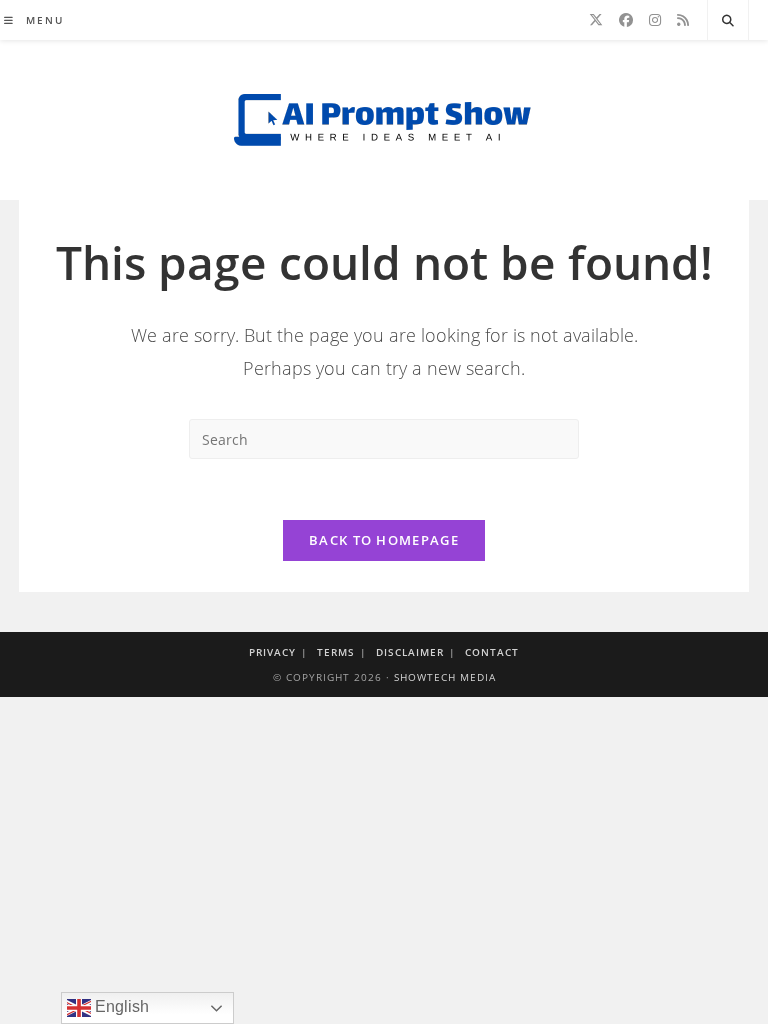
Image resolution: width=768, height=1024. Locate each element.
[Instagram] (655, 20)
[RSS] (683, 20)
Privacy (272, 652)
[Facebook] (626, 20)
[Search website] (728, 21)
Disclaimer (410, 652)
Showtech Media (445, 677)
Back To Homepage (384, 540)
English (120, 1006)
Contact (492, 652)
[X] (596, 20)
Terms (336, 652)
